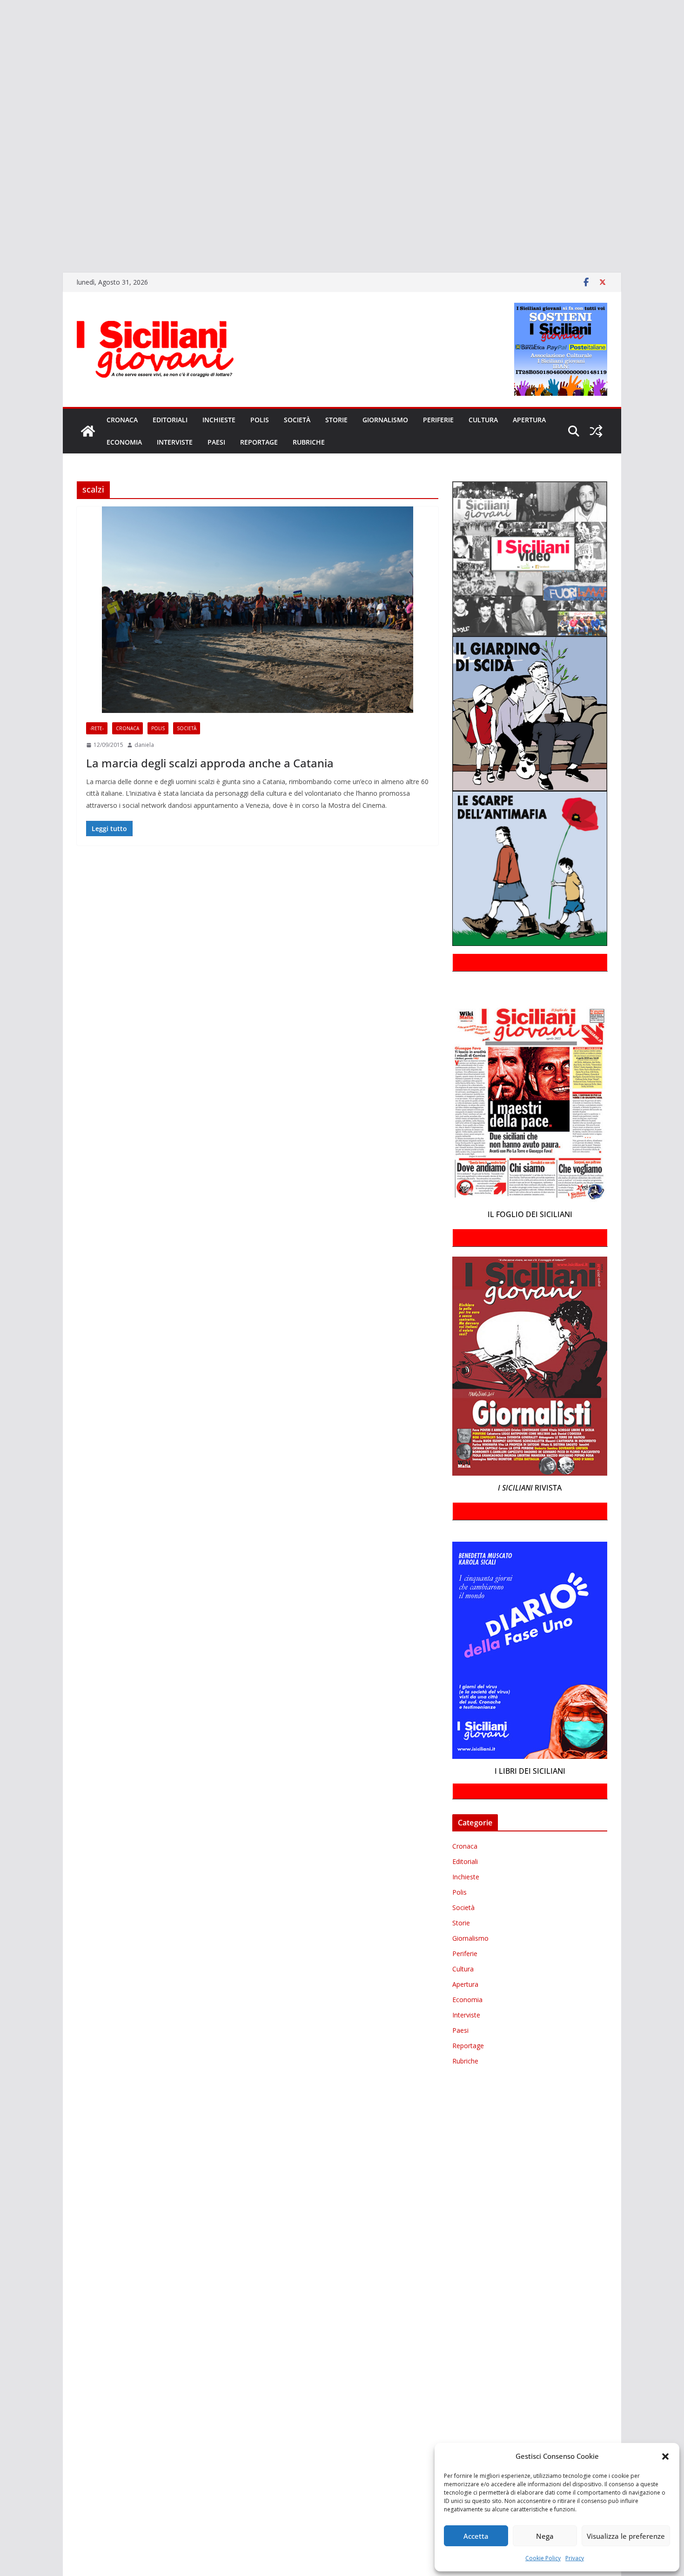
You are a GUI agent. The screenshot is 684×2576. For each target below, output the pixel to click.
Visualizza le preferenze (626, 2536)
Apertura (529, 420)
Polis (260, 420)
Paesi (216, 442)
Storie (336, 420)
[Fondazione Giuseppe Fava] (1, 212)
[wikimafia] (1, 199)
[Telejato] (1, 172)
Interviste (175, 442)
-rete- (97, 728)
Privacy (575, 2558)
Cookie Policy (543, 2558)
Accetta (476, 2536)
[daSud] (1, 65)
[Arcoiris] (1, 25)
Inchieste (219, 420)
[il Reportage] (1, 105)
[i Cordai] (1, 92)
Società (297, 420)
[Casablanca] (1, 51)
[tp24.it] (1, 185)
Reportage (259, 442)
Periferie (438, 420)
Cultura (483, 420)
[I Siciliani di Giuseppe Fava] (1, 226)
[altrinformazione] (1, 252)
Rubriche (309, 442)
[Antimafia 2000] (1, 11)
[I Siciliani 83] (1, 239)
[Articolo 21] (1, 38)
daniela (144, 745)
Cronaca (122, 420)
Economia (124, 442)
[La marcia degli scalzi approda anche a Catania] (258, 610)
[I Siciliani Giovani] (88, 431)
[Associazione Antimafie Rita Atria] (1, 145)
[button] (665, 2456)
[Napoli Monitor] (1, 132)
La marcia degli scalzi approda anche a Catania (210, 763)
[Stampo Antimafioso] (1, 159)
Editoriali (170, 420)
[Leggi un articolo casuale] (596, 431)
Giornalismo (385, 420)
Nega (545, 2536)
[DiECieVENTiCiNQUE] (1, 78)
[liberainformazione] (1, 118)
